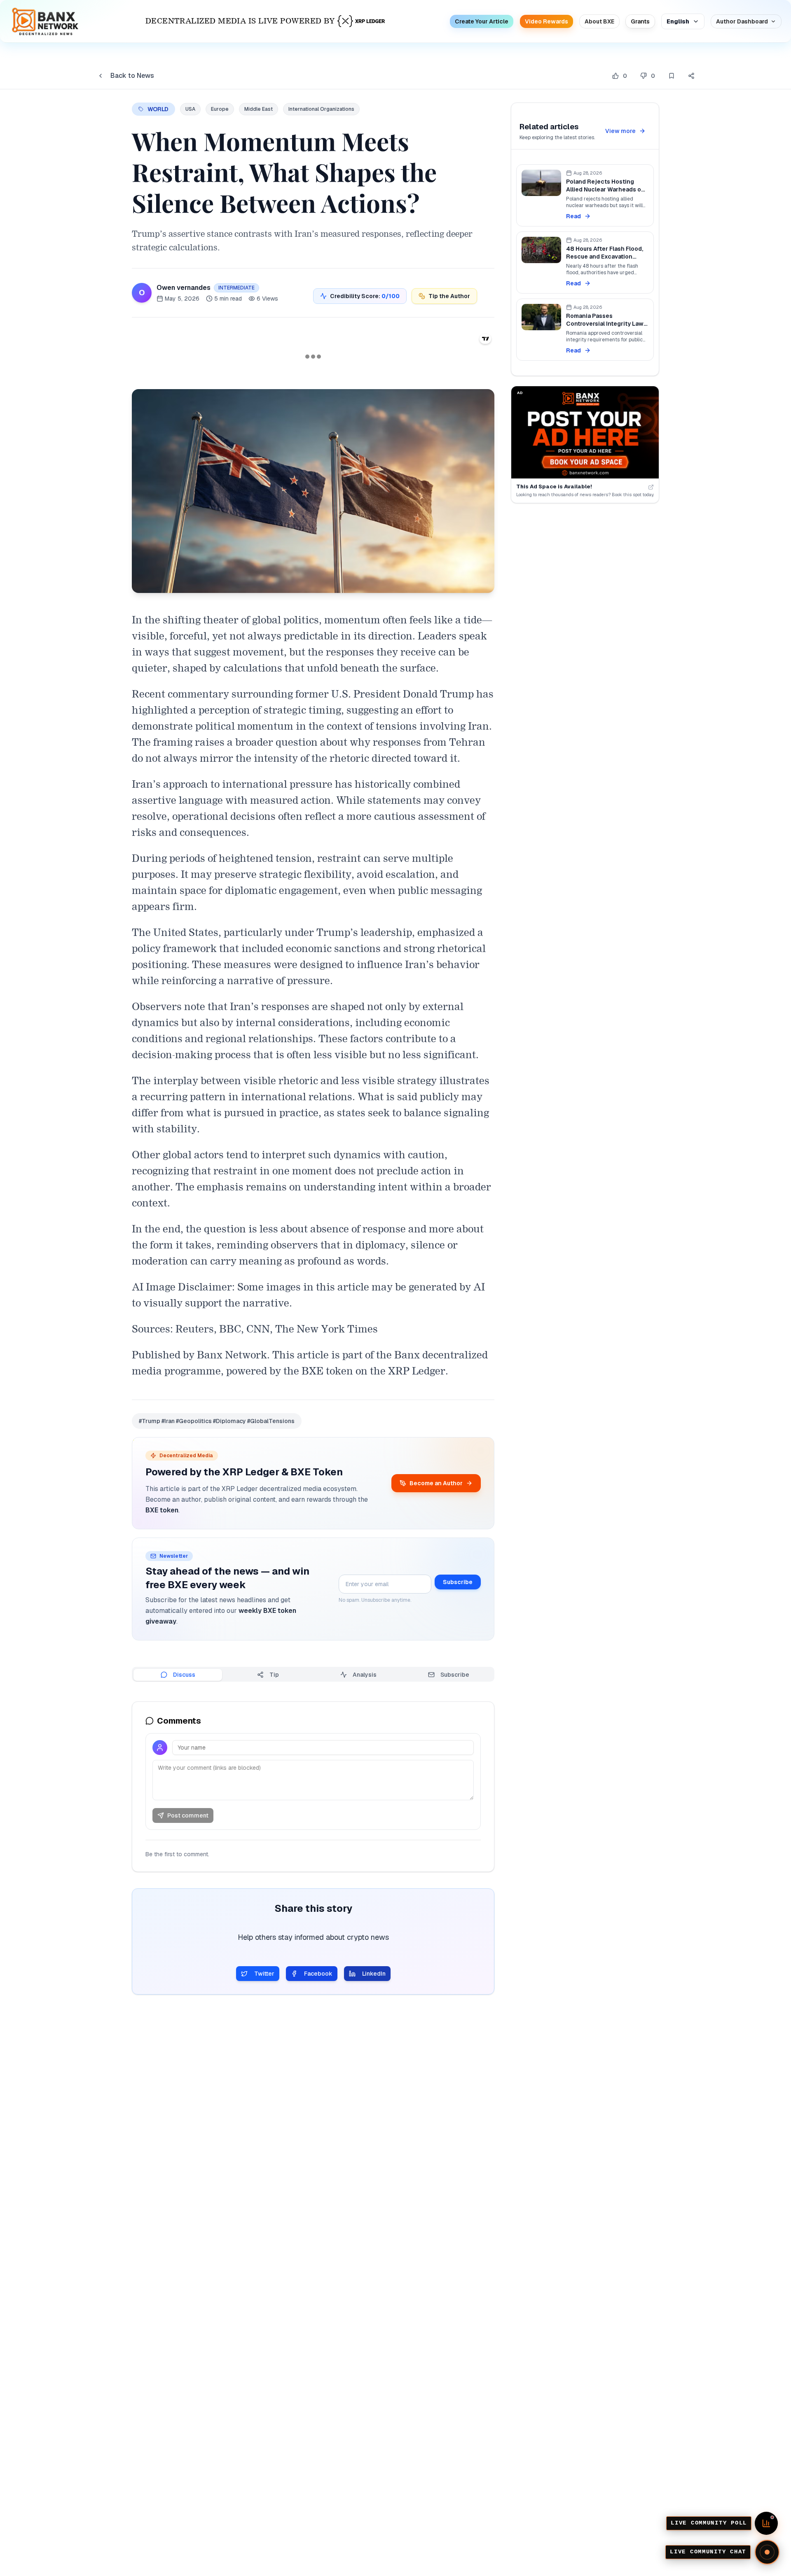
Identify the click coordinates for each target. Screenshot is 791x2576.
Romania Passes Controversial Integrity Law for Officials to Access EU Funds (605, 328)
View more (620, 131)
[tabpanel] (313, 1787)
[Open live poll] (766, 2523)
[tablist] (313, 1674)
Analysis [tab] (365, 1675)
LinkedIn (374, 1974)
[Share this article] (691, 76)
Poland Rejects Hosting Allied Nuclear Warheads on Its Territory (605, 190)
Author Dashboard (742, 21)
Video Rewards (546, 21)
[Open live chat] (767, 2552)
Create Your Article (482, 21)
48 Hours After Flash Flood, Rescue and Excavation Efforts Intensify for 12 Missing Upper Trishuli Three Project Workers (607, 265)
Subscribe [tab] (455, 1675)
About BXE (599, 21)
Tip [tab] (274, 1675)
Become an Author (436, 1483)
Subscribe (458, 1582)
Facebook (318, 1974)
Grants (640, 21)
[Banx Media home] (45, 21)
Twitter (264, 1974)
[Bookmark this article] (672, 76)
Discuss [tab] (184, 1675)
